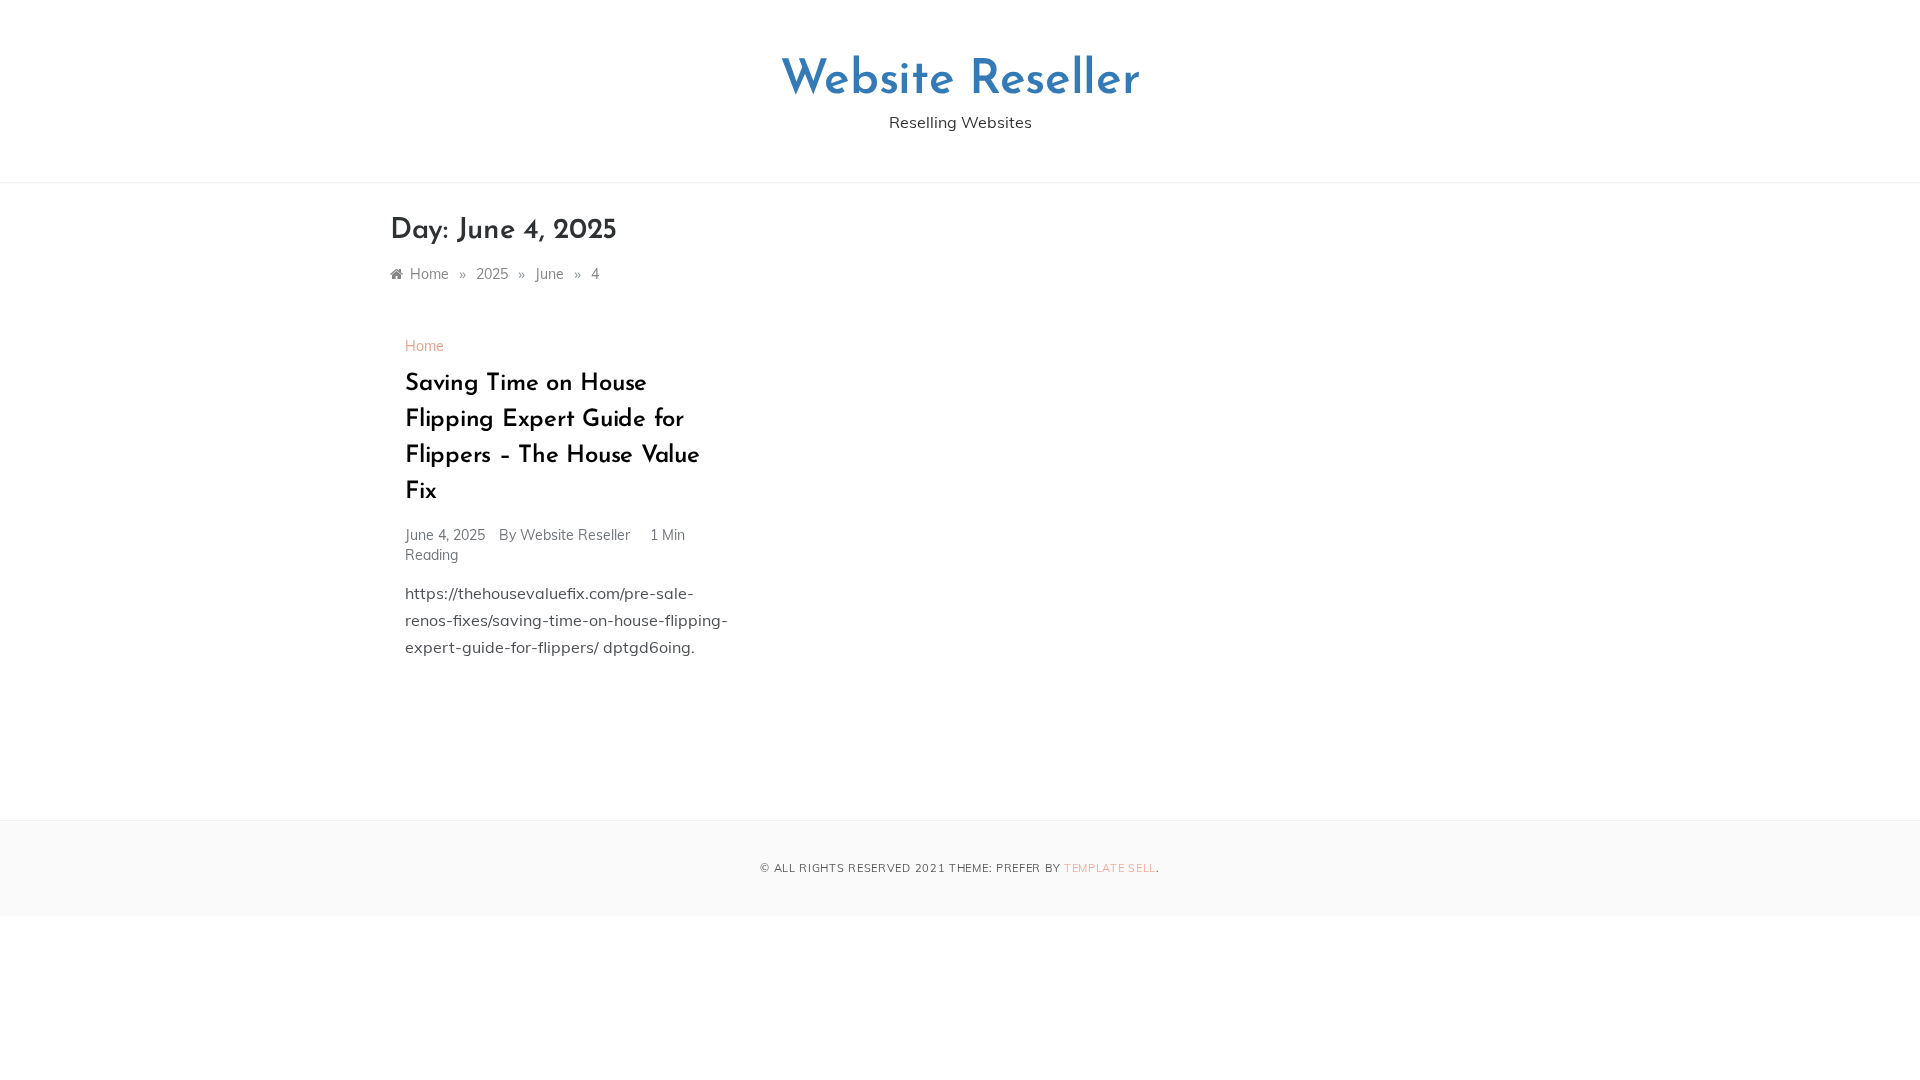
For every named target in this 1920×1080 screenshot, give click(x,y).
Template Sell (1110, 868)
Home (424, 346)
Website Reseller (960, 81)
